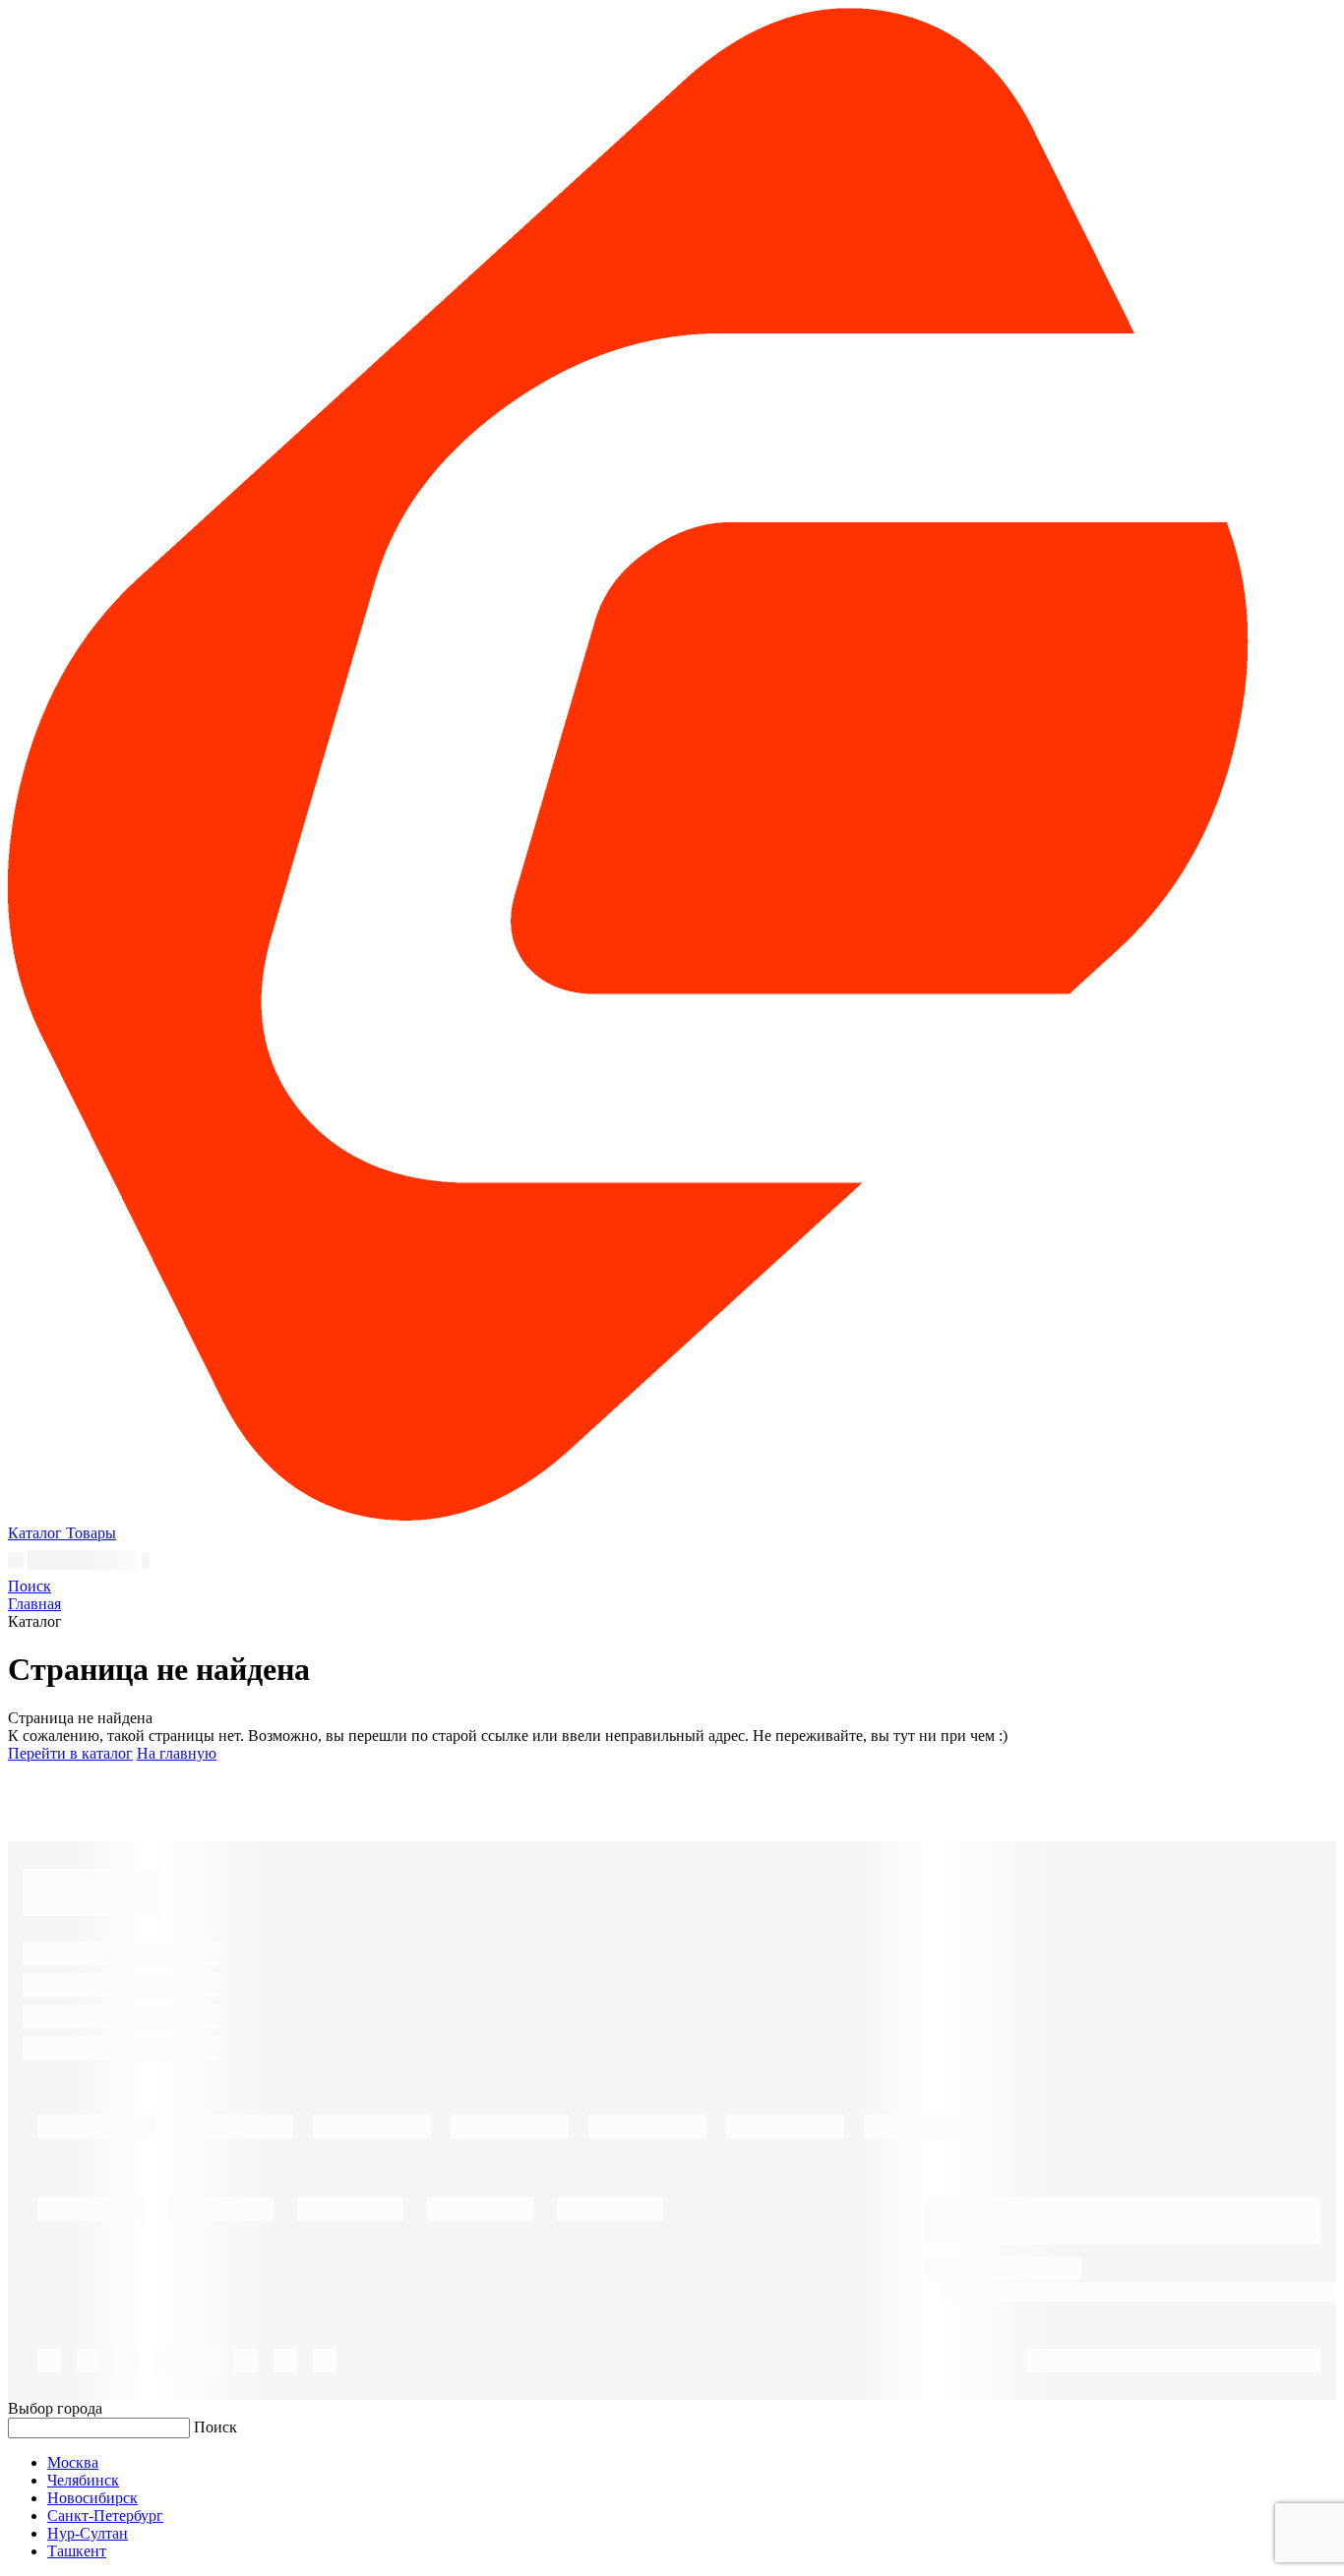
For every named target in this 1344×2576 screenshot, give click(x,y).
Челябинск (83, 2480)
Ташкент (77, 2551)
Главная (34, 1604)
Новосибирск (92, 2498)
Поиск (215, 2427)
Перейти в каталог (70, 1753)
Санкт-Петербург (105, 2516)
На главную (177, 1753)
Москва (73, 2462)
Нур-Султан (88, 2533)
